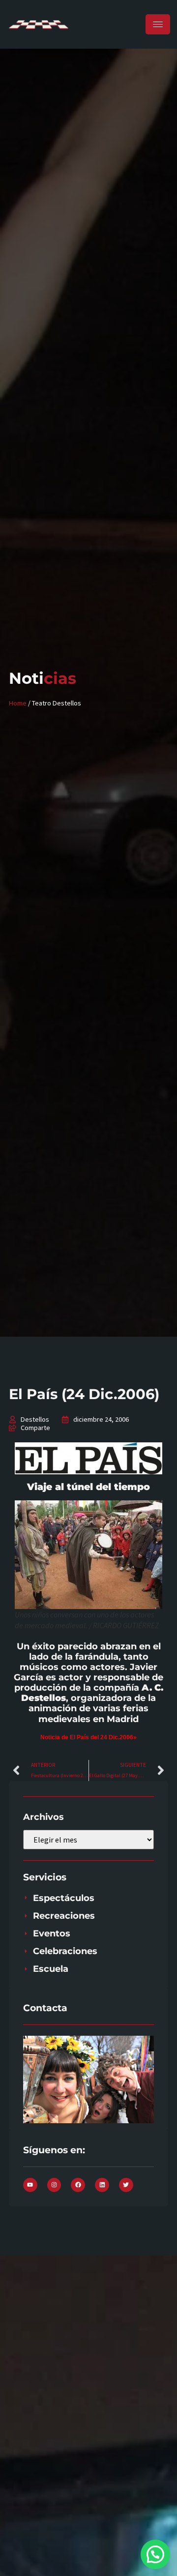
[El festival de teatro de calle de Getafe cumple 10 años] (88, 1458)
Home (18, 703)
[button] (155, 2554)
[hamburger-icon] (158, 24)
